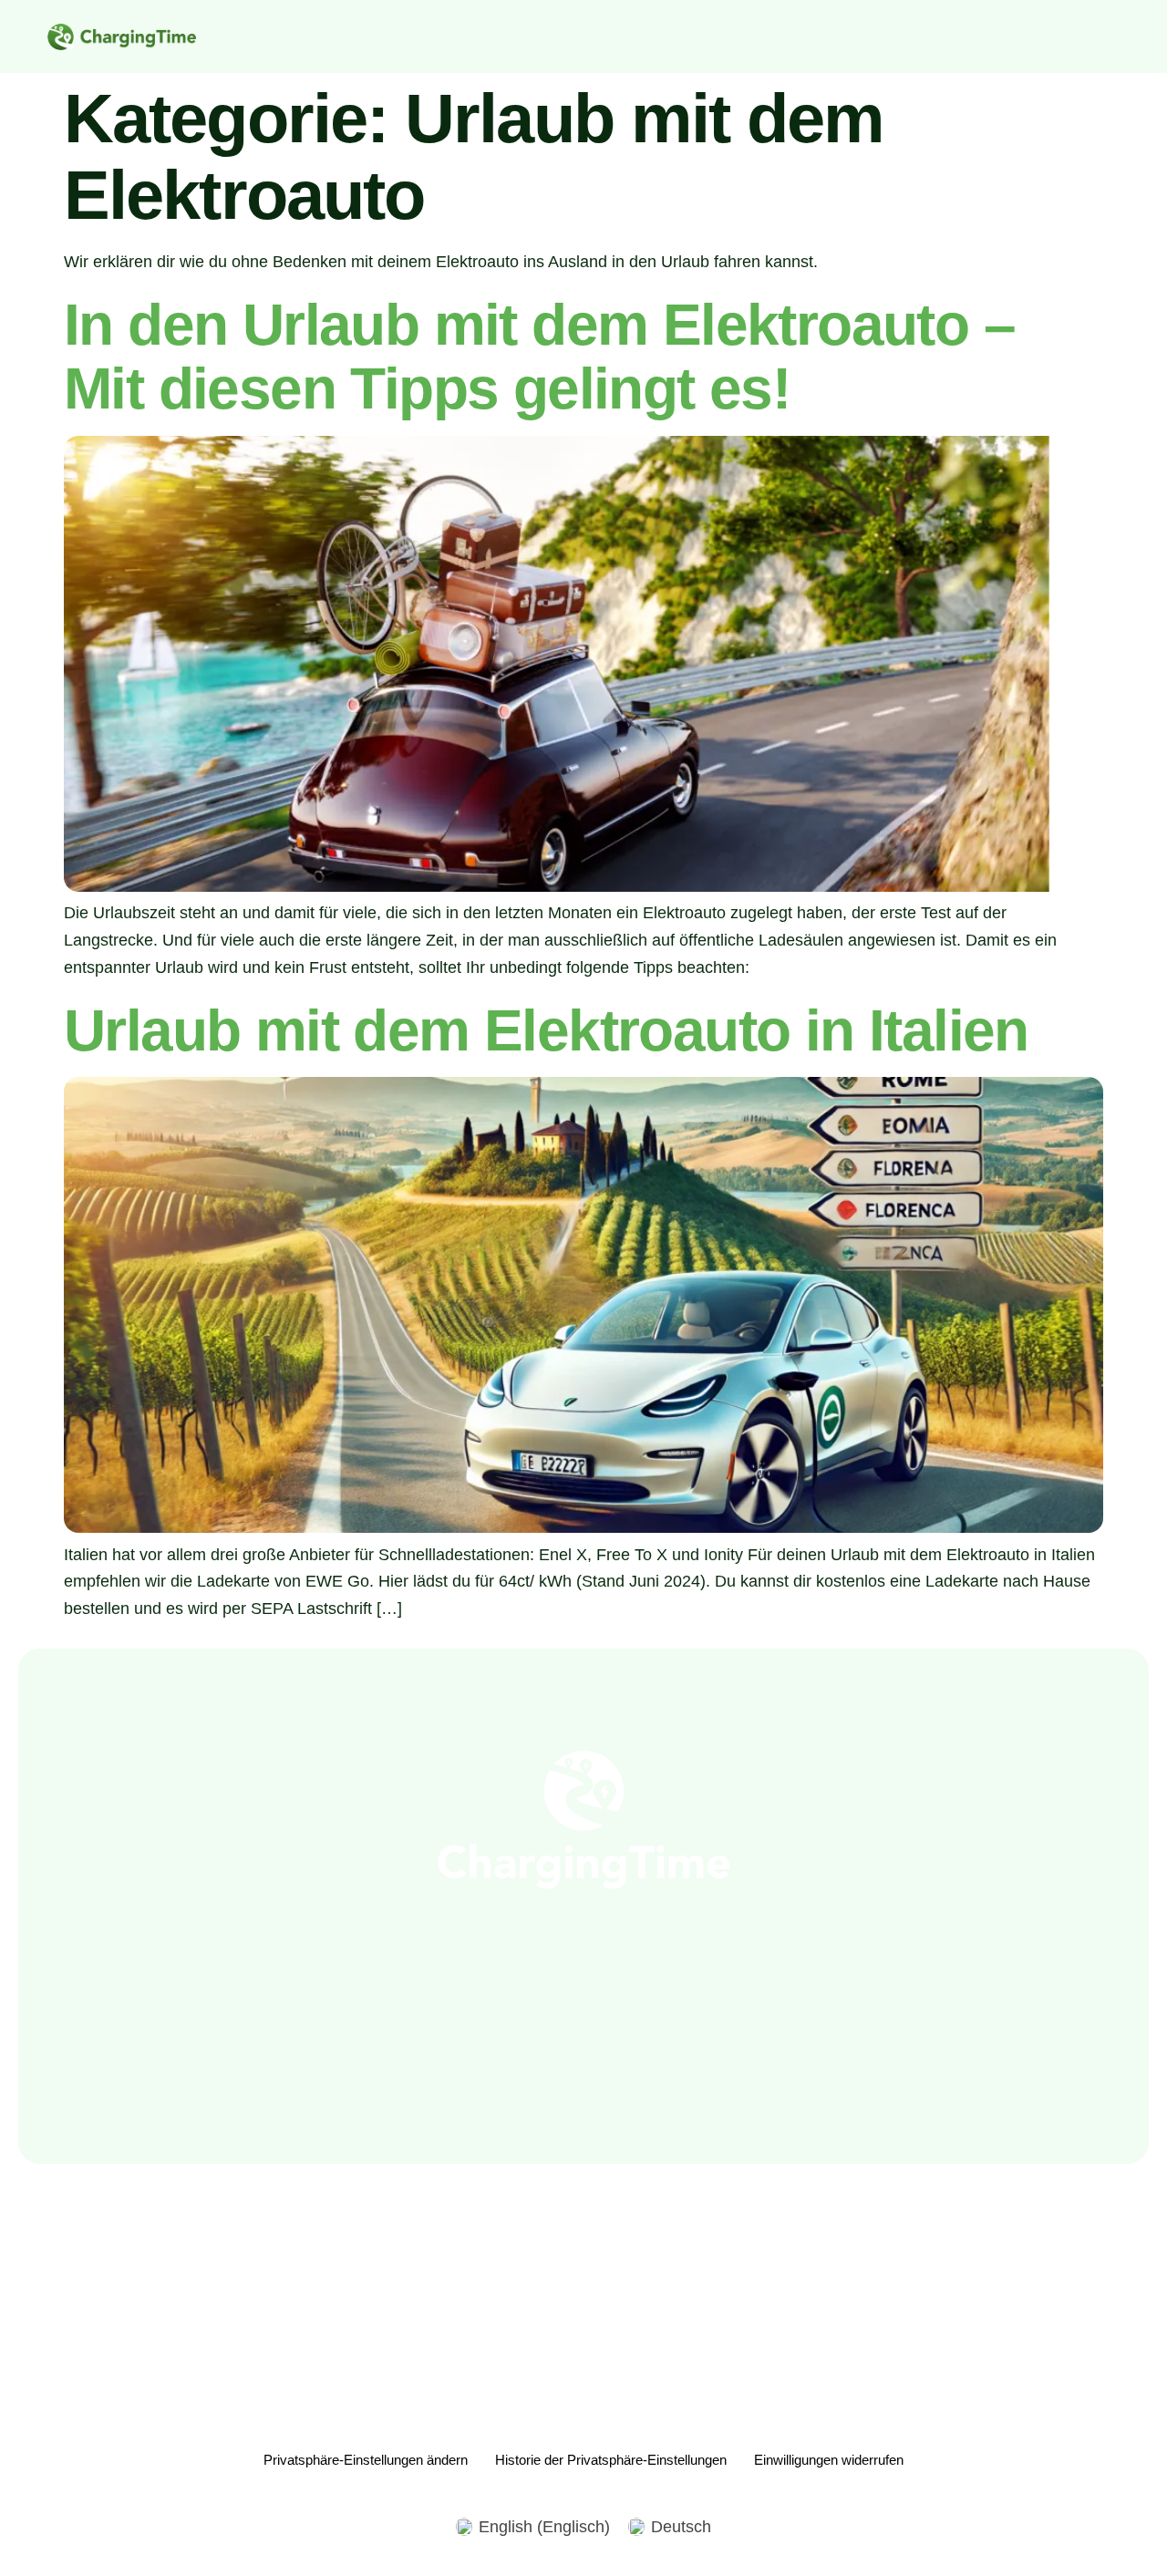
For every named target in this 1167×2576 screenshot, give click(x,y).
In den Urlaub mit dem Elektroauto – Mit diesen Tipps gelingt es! (539, 357)
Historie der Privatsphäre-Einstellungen (611, 2460)
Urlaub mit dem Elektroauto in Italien (546, 1030)
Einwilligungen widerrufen (829, 2460)
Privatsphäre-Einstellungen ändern (366, 2460)
